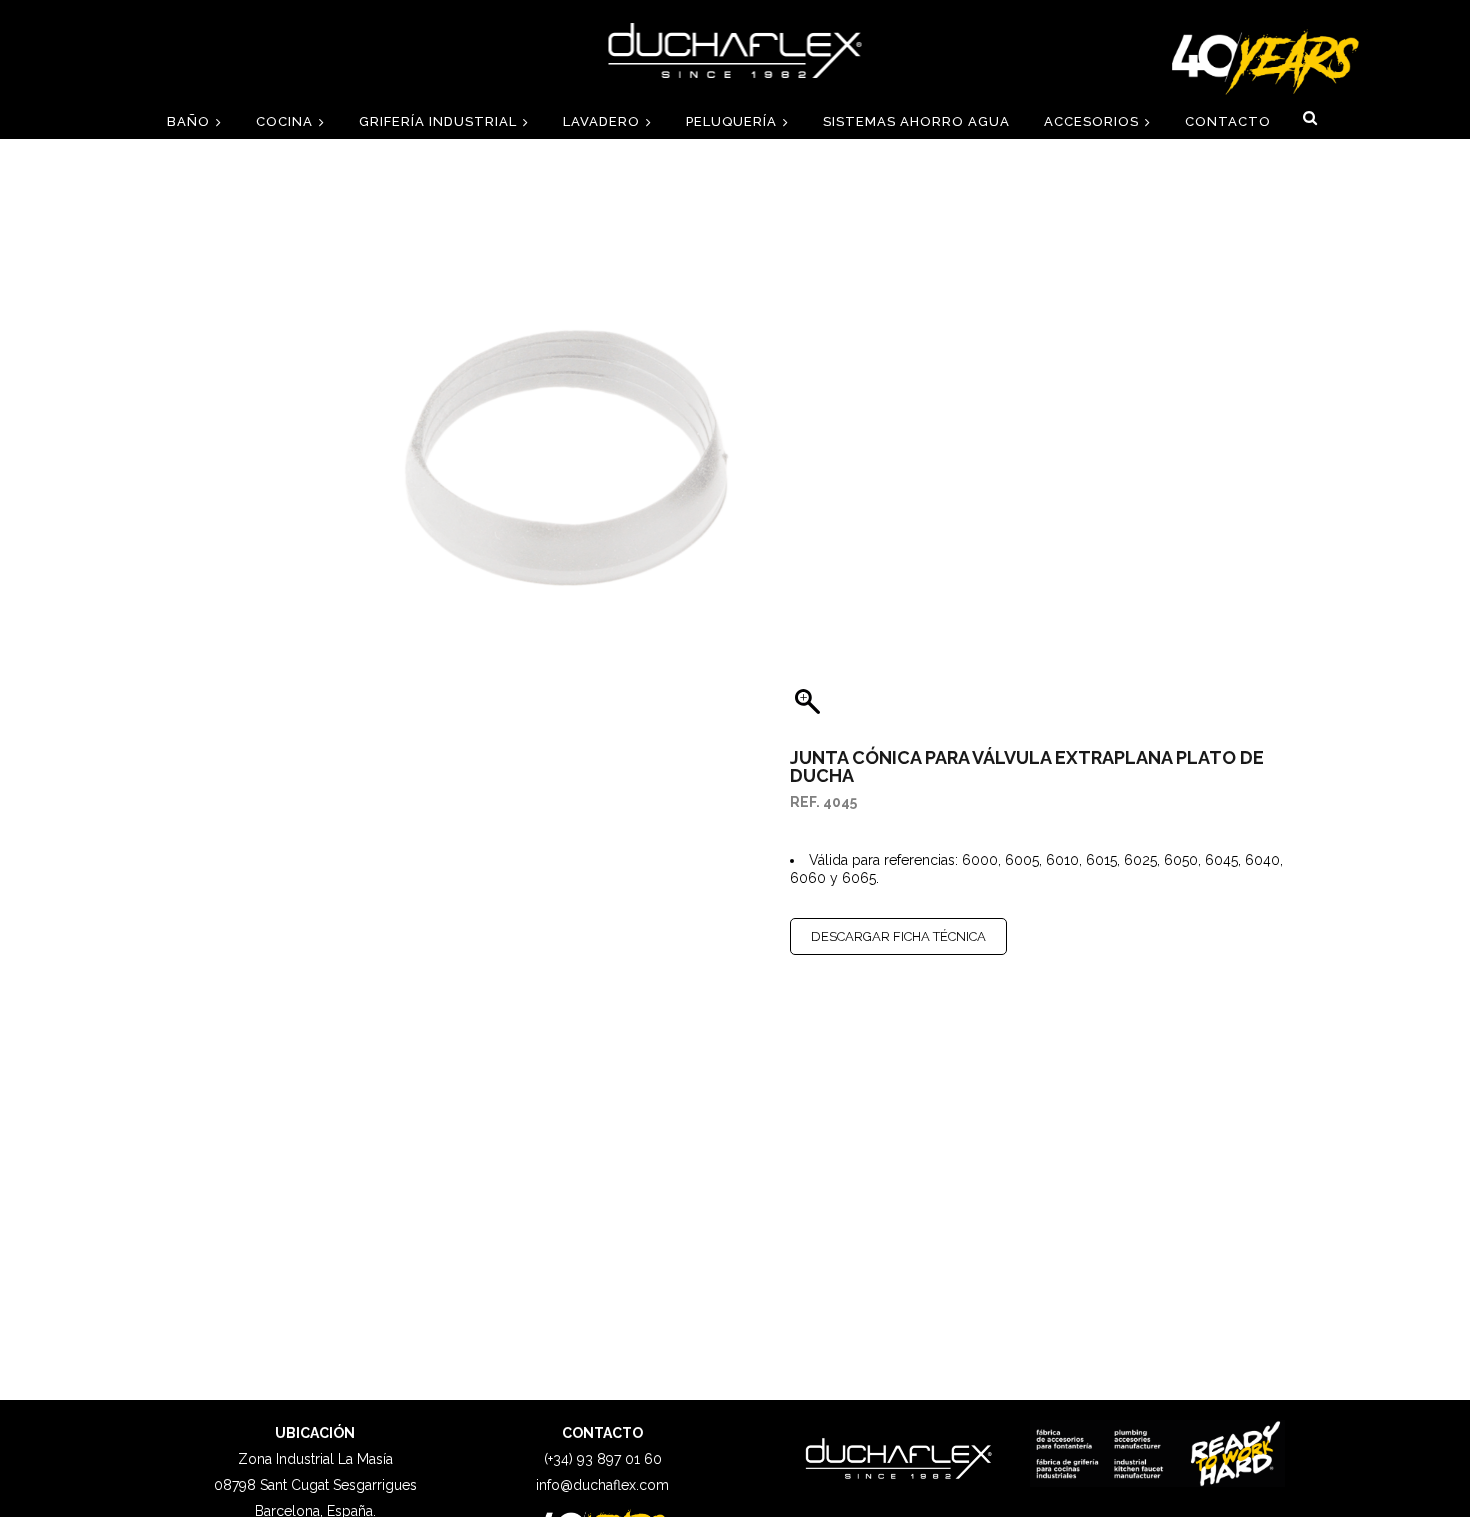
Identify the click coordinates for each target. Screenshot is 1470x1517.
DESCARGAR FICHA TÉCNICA (898, 936)
